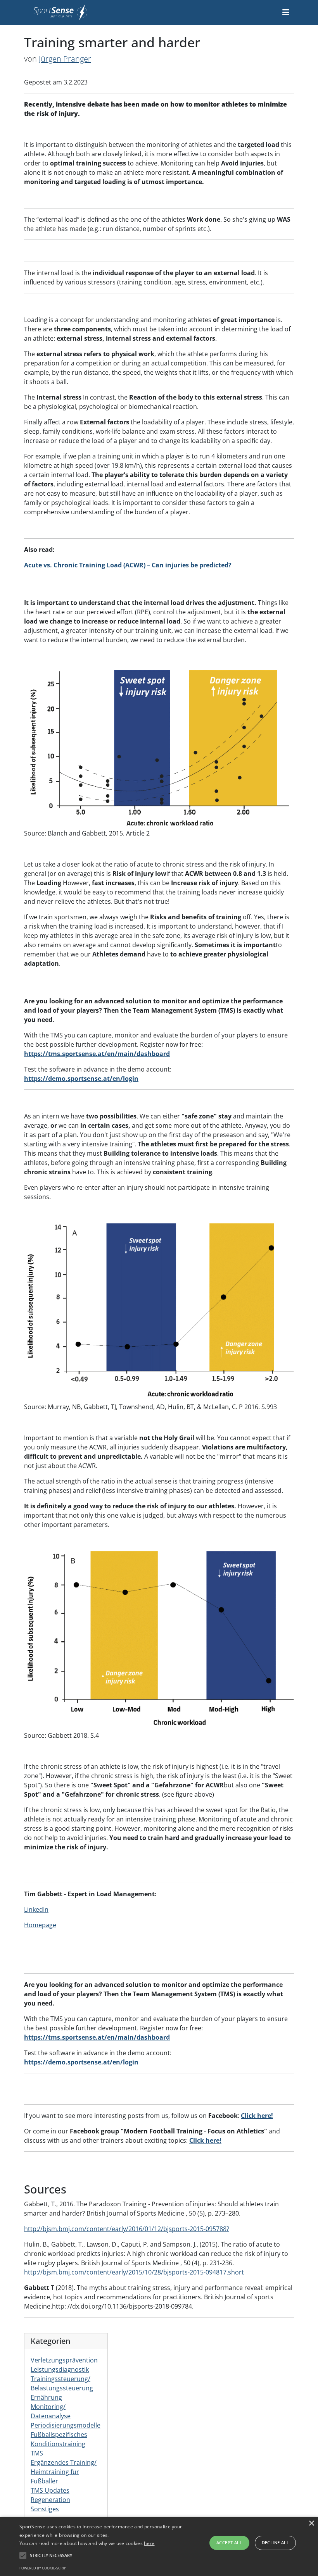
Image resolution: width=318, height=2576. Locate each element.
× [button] (311, 2523)
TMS (37, 2453)
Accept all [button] (229, 2542)
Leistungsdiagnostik (60, 2369)
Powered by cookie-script (44, 2568)
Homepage (40, 1925)
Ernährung (46, 2397)
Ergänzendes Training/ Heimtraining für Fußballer (64, 2472)
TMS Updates (50, 2490)
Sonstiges (45, 2509)
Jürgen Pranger (65, 59)
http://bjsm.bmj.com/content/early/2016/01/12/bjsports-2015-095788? (127, 2229)
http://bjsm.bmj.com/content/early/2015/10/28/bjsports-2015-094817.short (134, 2272)
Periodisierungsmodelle (66, 2425)
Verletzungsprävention (64, 2360)
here (149, 2543)
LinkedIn (36, 1909)
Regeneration (50, 2500)
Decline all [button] (275, 2542)
